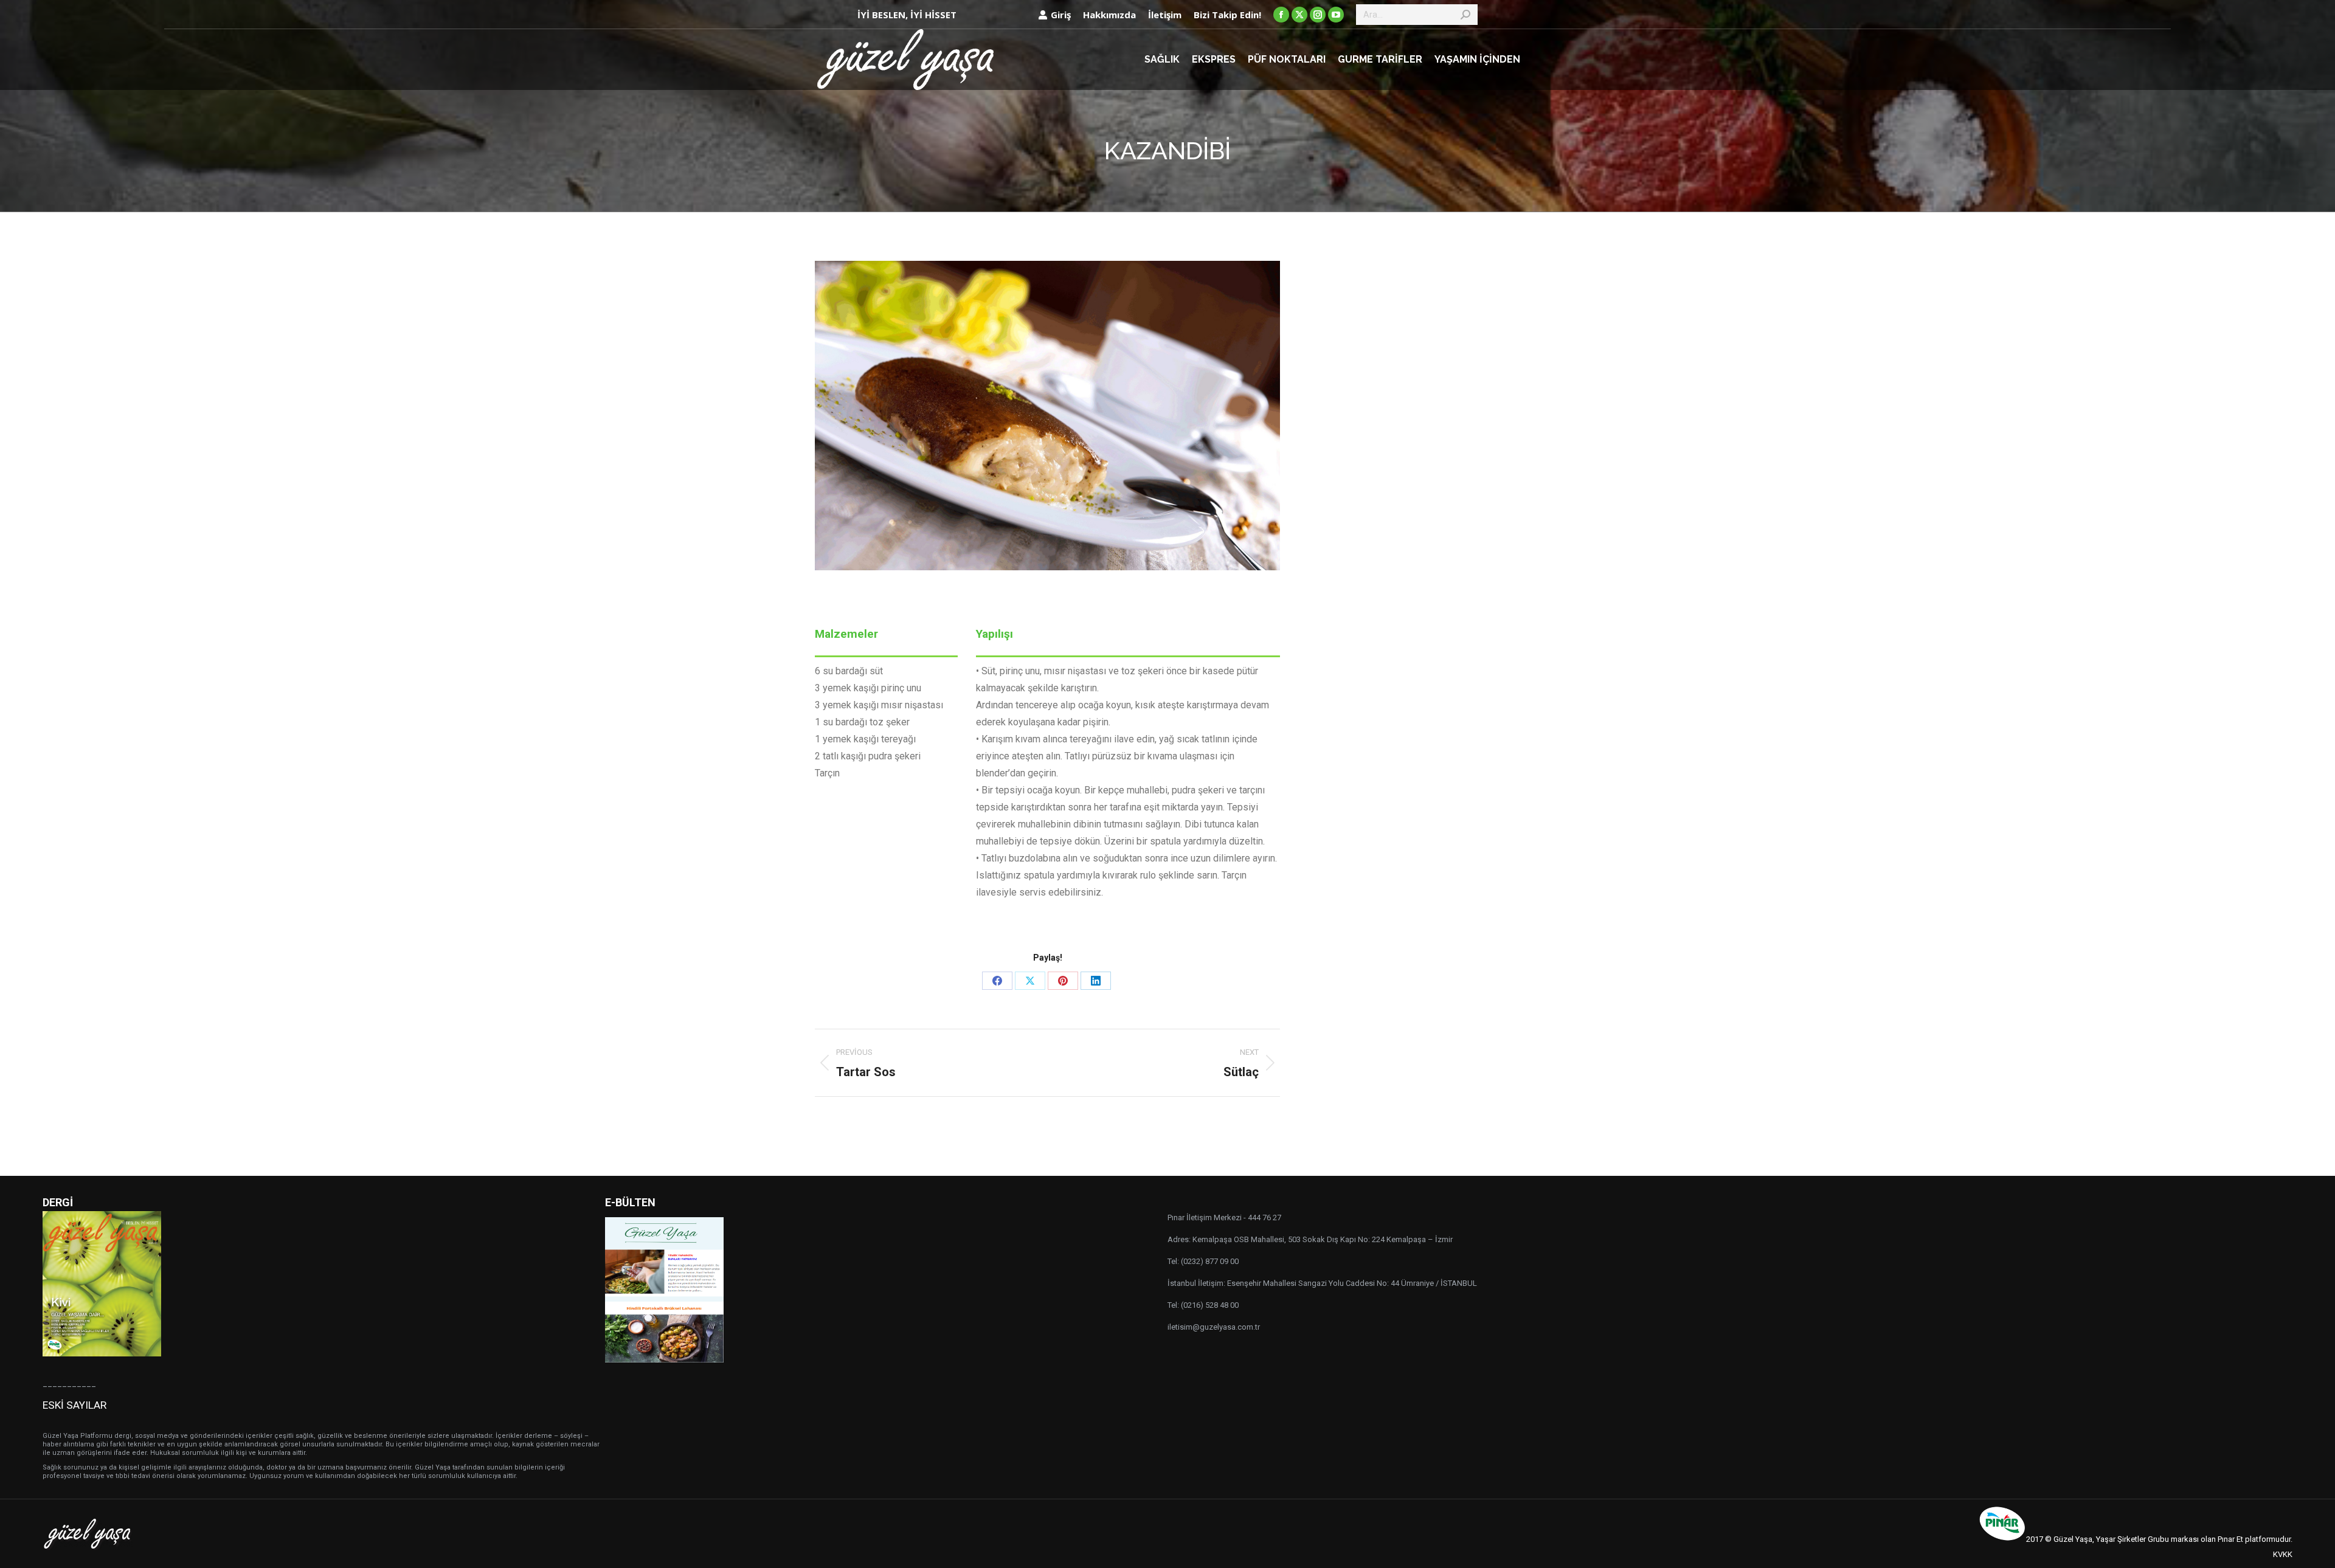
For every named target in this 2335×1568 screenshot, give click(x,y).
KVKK (2283, 1554)
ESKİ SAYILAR (74, 1405)
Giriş (1061, 15)
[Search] (1465, 15)
